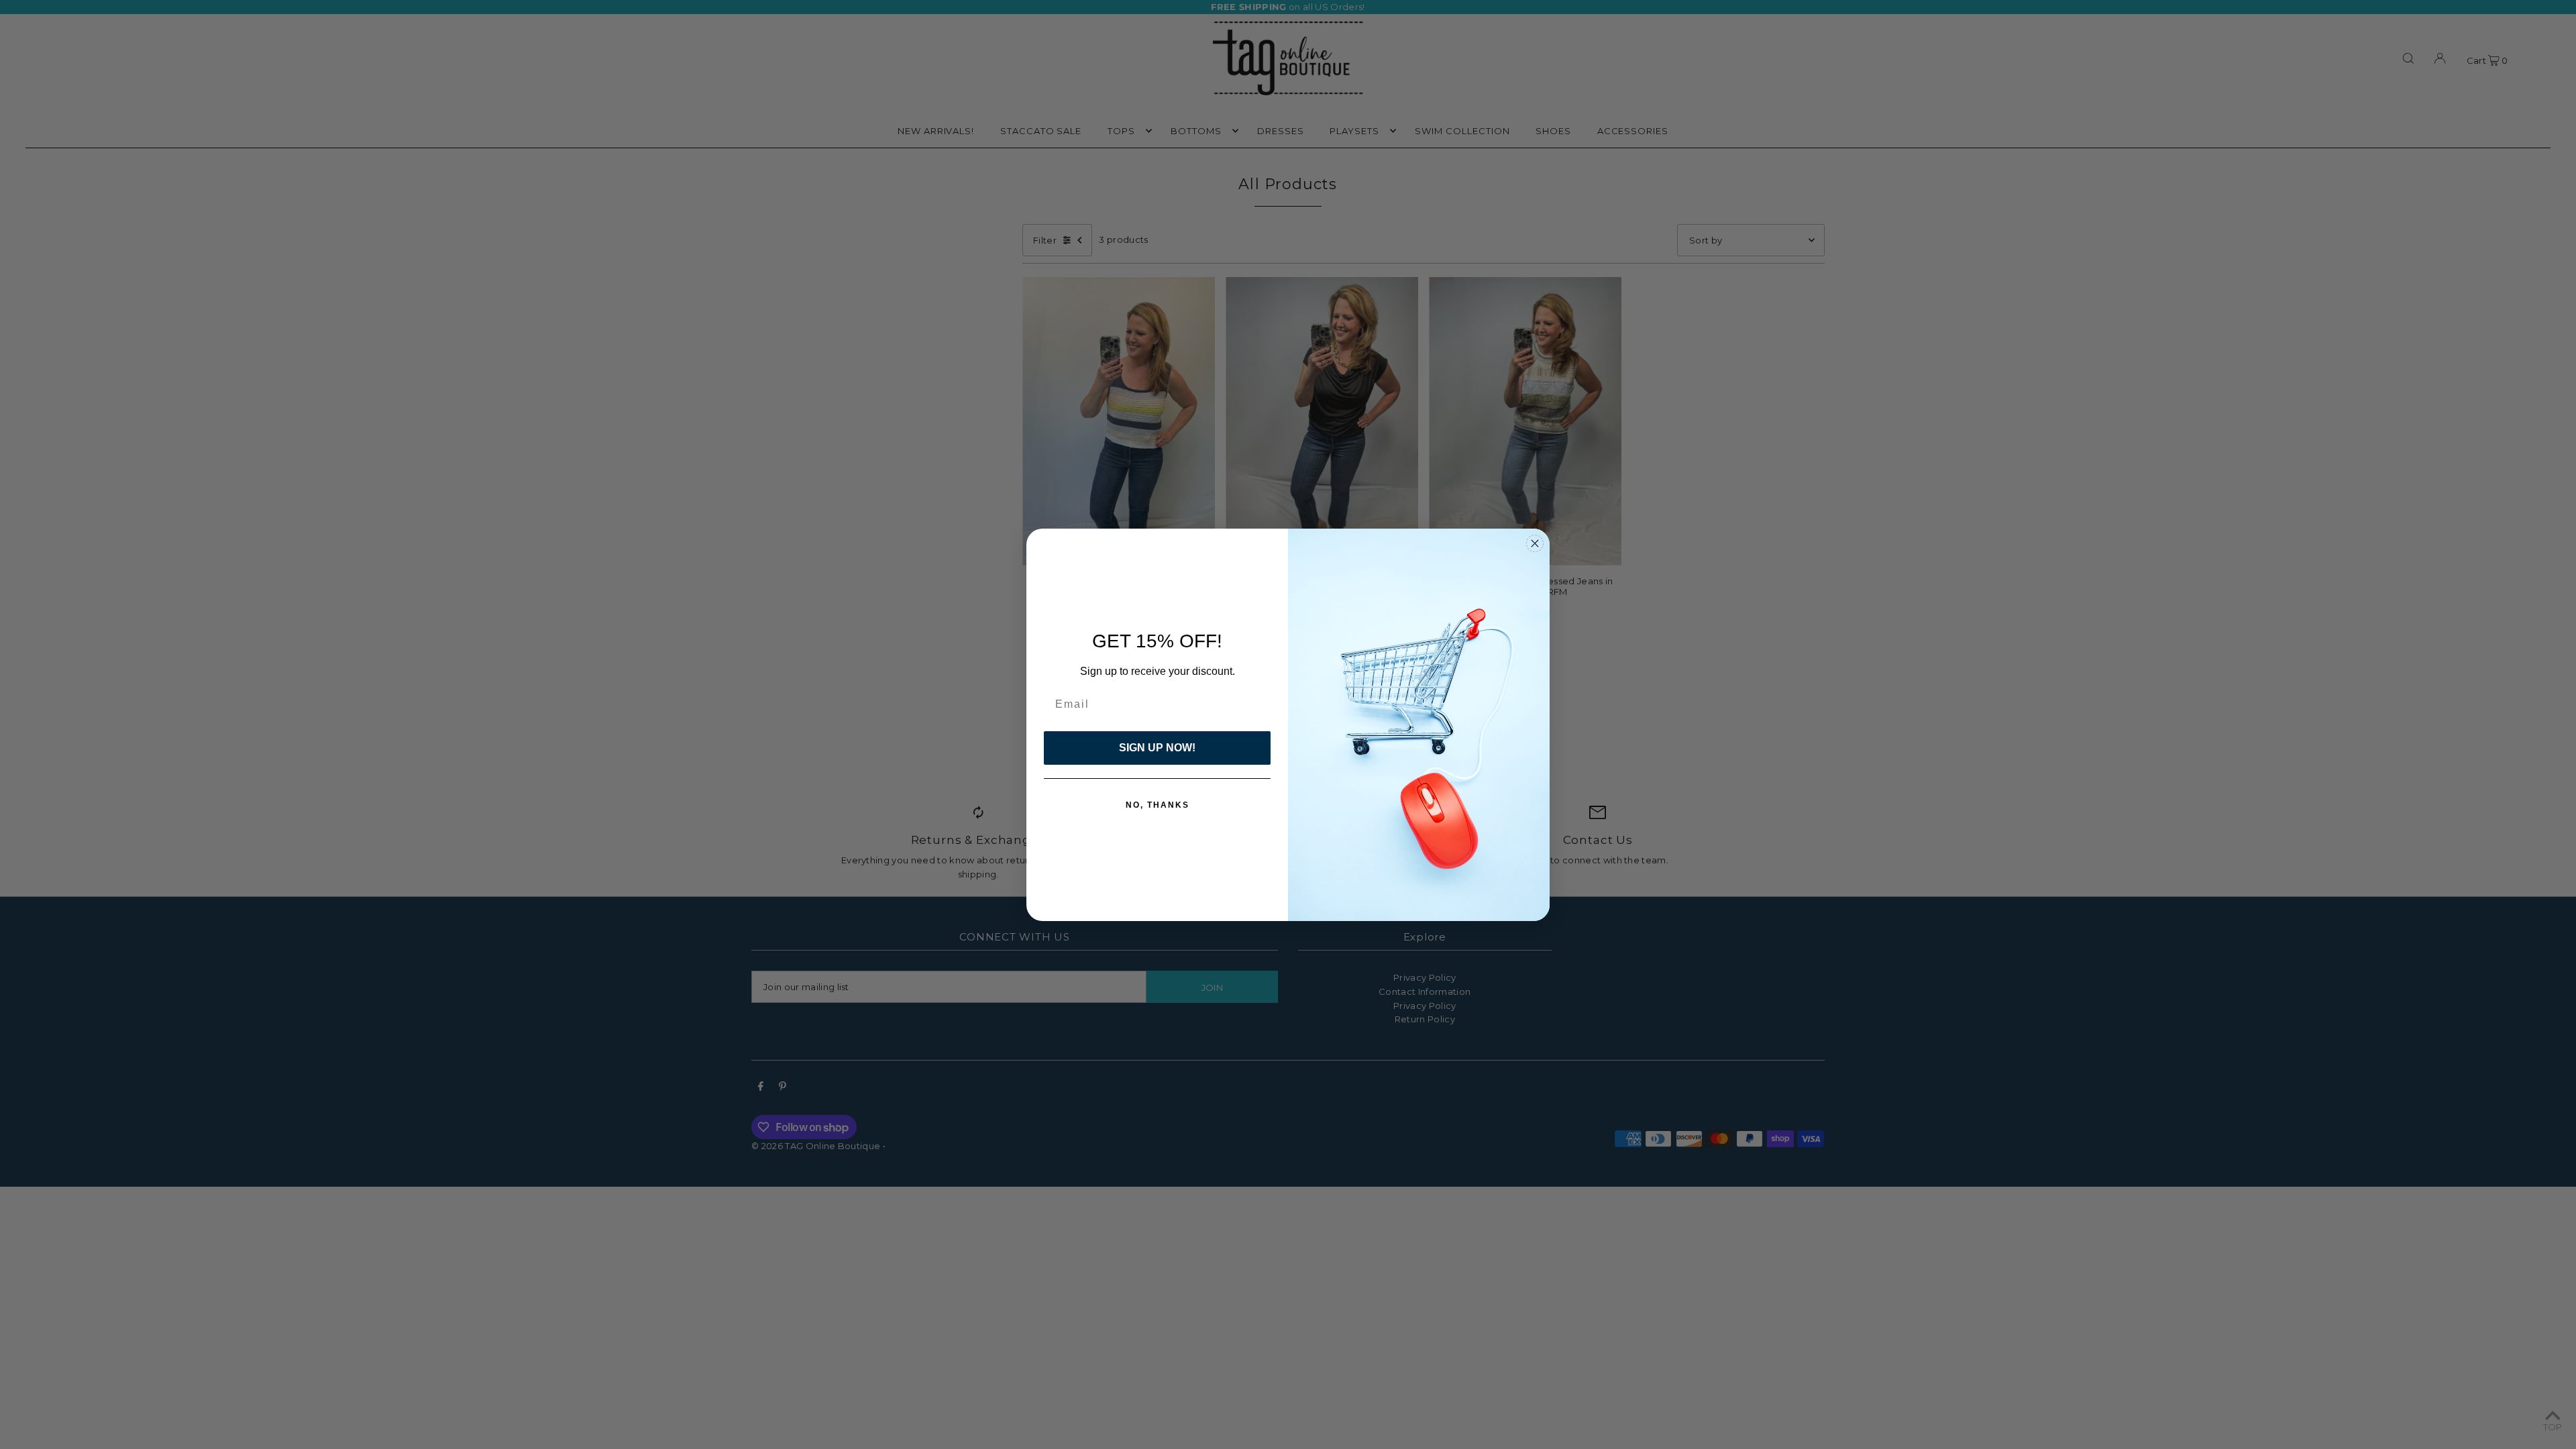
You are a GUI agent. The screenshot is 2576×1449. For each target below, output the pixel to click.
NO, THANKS (1158, 805)
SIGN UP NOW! (1157, 748)
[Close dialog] (1535, 543)
